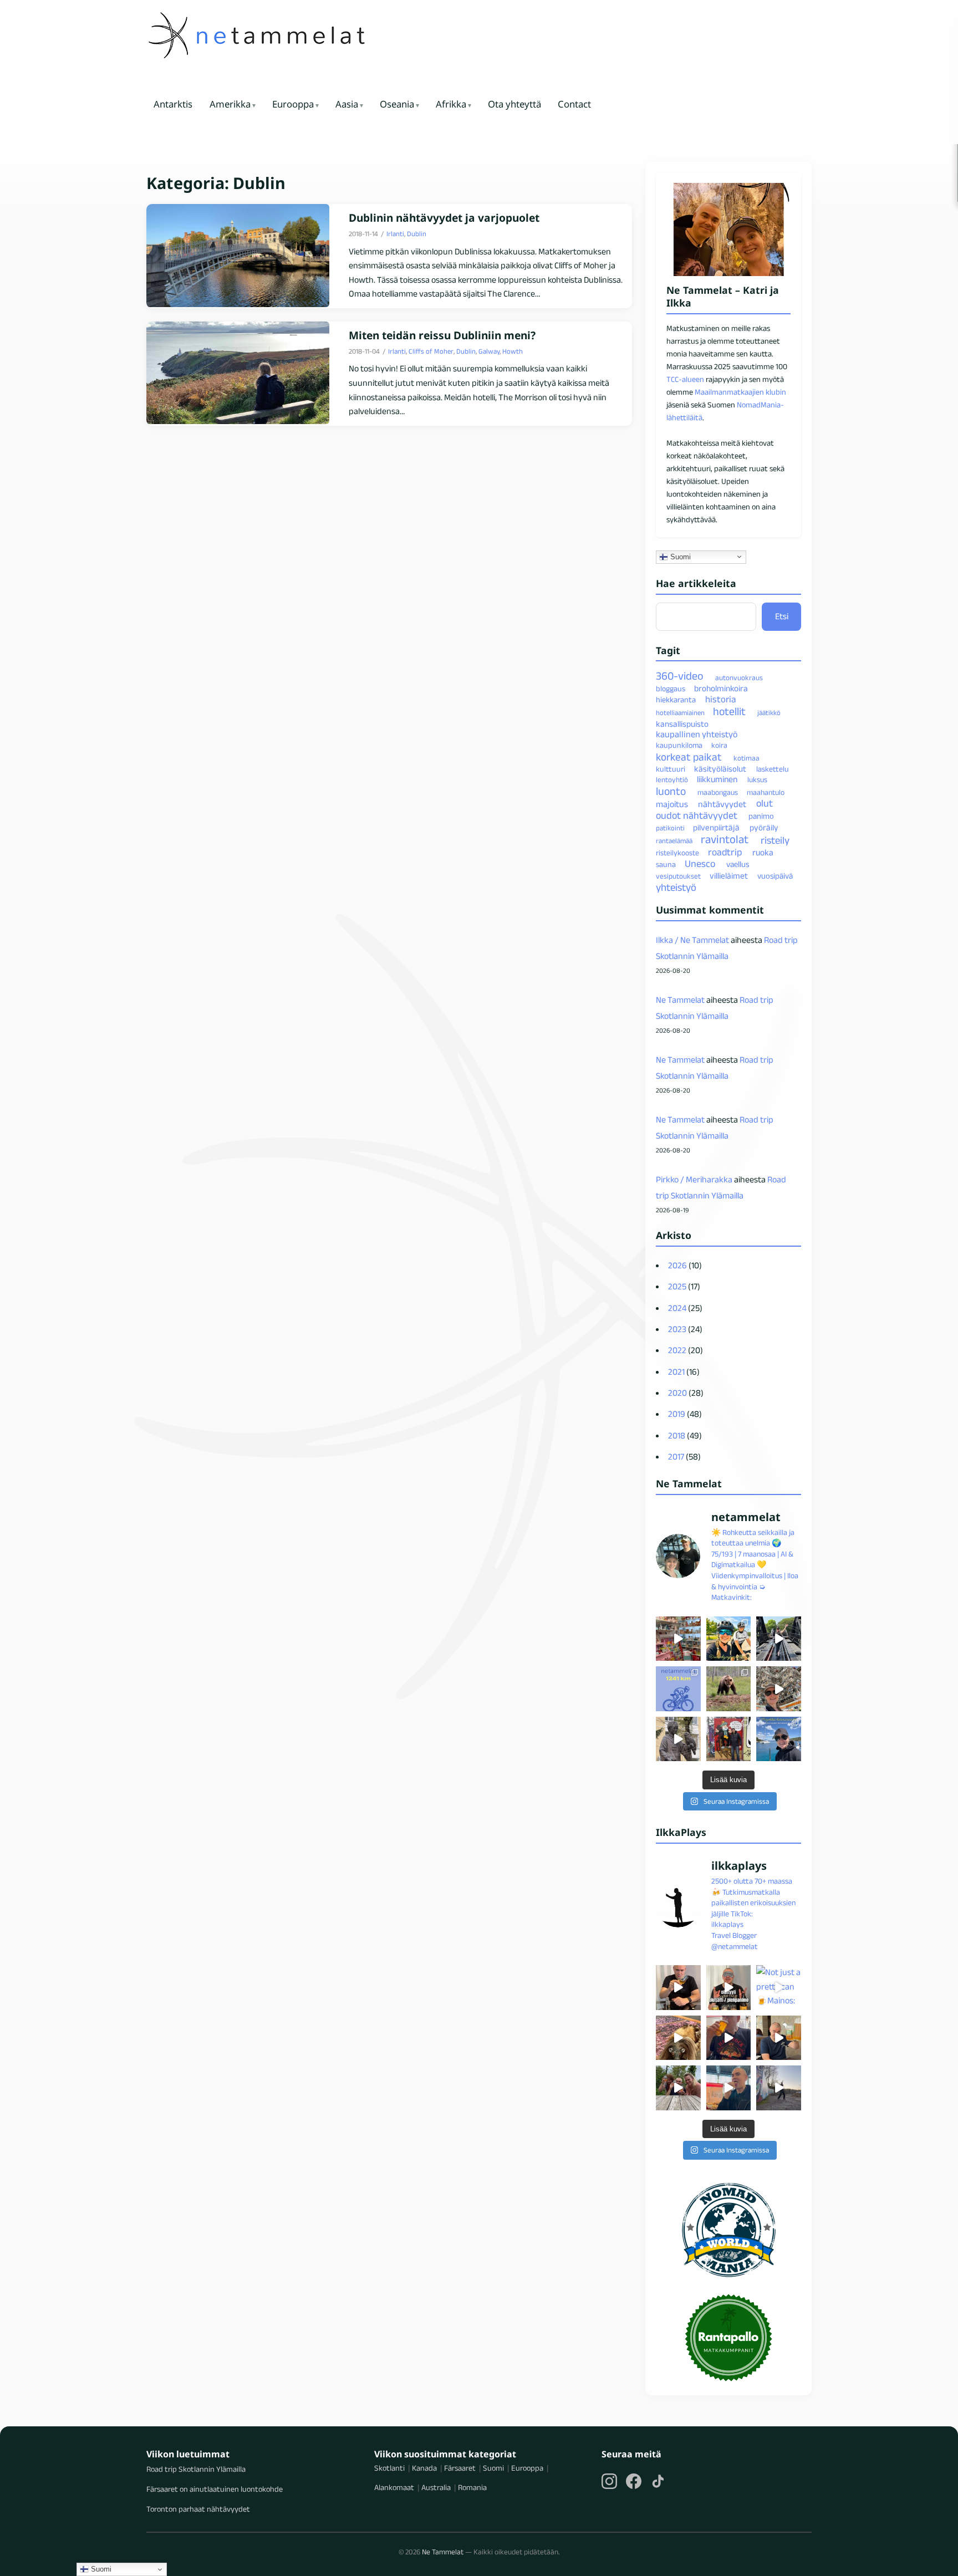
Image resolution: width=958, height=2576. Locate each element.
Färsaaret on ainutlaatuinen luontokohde (215, 2489)
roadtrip (725, 852)
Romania (472, 2487)
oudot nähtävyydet (697, 815)
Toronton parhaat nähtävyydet (198, 2509)
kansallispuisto (682, 724)
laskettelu (773, 769)
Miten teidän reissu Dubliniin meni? (442, 336)
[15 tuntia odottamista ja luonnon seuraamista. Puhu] (729, 1689)
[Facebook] (634, 2481)
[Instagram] (609, 2481)
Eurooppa (293, 104)
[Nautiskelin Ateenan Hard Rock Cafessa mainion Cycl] (729, 2038)
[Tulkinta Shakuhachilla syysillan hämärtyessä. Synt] (779, 2088)
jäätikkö (769, 713)
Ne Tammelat (680, 1000)
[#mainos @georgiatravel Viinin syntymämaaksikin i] (678, 2088)
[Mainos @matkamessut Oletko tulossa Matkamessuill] (729, 2088)
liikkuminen (717, 779)
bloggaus (671, 688)
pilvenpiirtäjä (716, 827)
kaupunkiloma (679, 745)
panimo (761, 816)
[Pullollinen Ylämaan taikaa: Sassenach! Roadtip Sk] (678, 1988)
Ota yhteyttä (514, 104)
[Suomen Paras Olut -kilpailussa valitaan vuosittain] (729, 1988)
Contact (574, 104)
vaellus (738, 864)
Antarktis (173, 104)
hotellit (729, 711)
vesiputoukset (678, 876)
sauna (666, 864)
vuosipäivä (775, 876)
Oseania (397, 104)
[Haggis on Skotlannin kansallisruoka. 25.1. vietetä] (678, 2038)
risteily (775, 840)
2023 (677, 1329)
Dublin (417, 234)
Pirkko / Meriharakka (694, 1179)
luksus (757, 780)
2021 (676, 1372)
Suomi (679, 556)
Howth (513, 351)
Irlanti (395, 234)
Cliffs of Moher (431, 351)
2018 (677, 1435)
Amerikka (230, 104)
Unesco (700, 864)
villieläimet (729, 876)
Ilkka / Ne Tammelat (692, 940)
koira (719, 745)
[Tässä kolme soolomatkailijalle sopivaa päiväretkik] (779, 1639)
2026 (677, 1265)
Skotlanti (389, 2468)
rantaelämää (674, 841)
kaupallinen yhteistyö (697, 734)
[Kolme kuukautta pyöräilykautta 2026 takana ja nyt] (678, 1689)
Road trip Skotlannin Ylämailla (196, 2469)
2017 (676, 1457)
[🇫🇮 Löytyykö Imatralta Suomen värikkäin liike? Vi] (678, 1639)
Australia (436, 2487)
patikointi (670, 828)
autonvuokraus (739, 678)
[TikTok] (658, 2481)
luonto (671, 791)
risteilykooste (677, 853)
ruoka (763, 852)
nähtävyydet (722, 804)
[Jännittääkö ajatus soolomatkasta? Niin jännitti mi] (779, 1689)
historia (720, 699)
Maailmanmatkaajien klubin (740, 392)
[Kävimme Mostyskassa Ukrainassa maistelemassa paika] (779, 2038)
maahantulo (766, 792)
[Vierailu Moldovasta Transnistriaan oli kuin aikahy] (678, 1739)
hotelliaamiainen (680, 713)
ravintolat (725, 839)
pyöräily (764, 827)
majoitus (672, 804)
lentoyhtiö (672, 780)
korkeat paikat (689, 757)
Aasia (347, 104)
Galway (489, 351)
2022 (677, 1350)
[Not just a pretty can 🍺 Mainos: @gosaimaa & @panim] (779, 1988)
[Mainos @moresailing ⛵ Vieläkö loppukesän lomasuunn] (779, 1739)
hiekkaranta (676, 700)
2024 (677, 1308)
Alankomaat (394, 2487)
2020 (677, 1393)
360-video (680, 676)
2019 (677, 1414)
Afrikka (451, 104)
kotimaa (746, 758)
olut (765, 804)
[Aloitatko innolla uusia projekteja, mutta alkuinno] (729, 1639)
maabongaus (718, 792)
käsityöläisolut (720, 769)
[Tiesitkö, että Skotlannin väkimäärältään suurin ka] (729, 1739)
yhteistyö (676, 887)
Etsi (782, 616)
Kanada (424, 2468)
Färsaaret (460, 2468)
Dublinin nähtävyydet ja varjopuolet (444, 218)
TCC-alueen (685, 379)
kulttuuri (671, 769)
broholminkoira (721, 688)
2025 (677, 1286)
